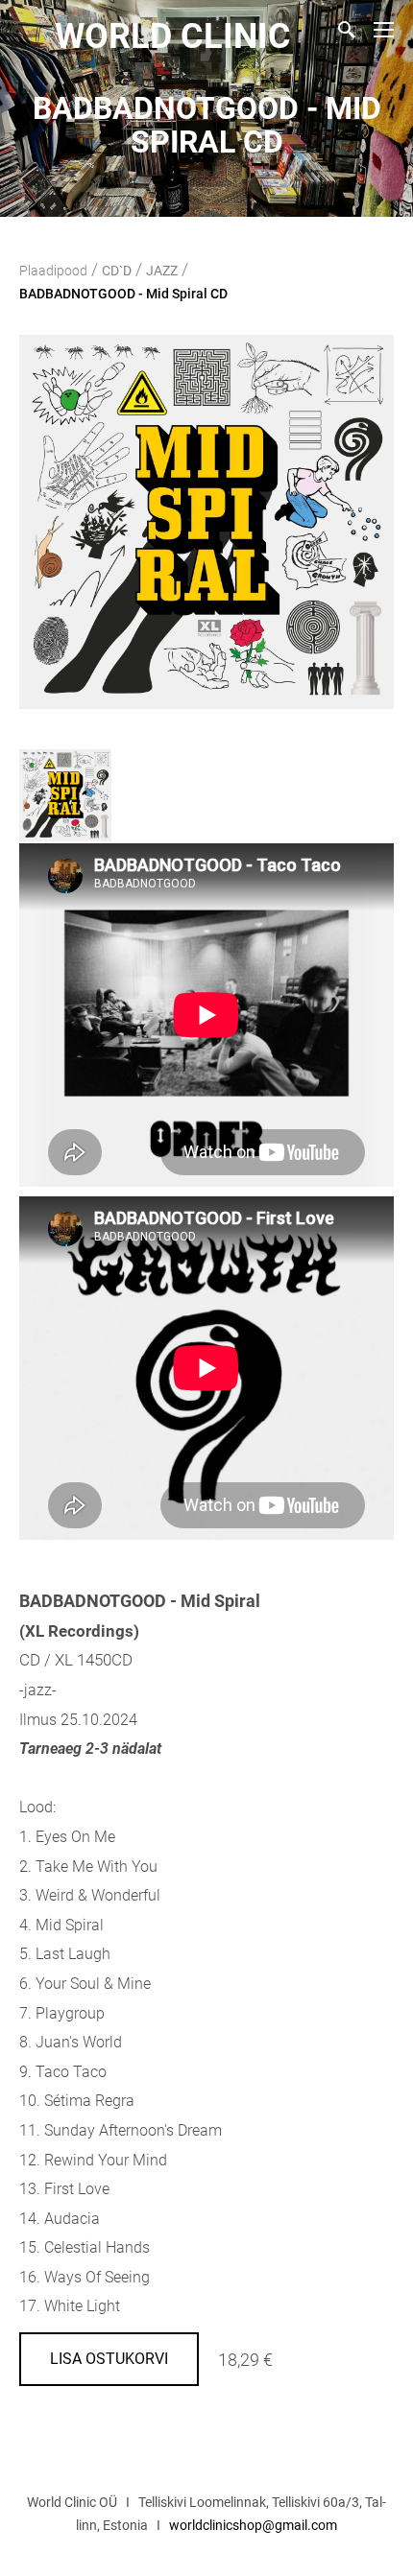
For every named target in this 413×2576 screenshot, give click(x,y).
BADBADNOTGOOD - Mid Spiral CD (123, 294)
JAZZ (162, 271)
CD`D (117, 271)
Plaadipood (53, 271)
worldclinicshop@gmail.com (253, 2525)
